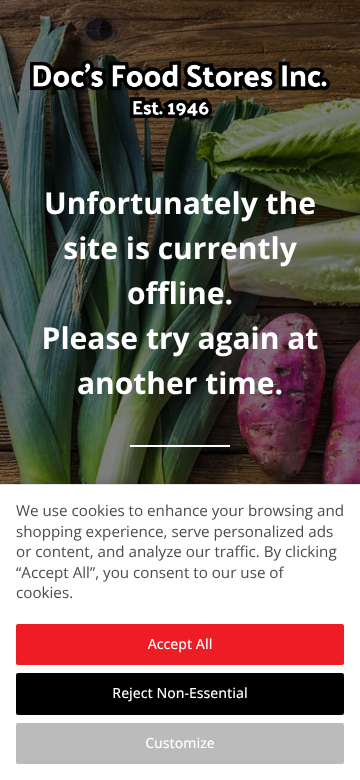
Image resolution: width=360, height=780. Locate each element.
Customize (180, 743)
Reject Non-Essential (179, 693)
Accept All (180, 644)
